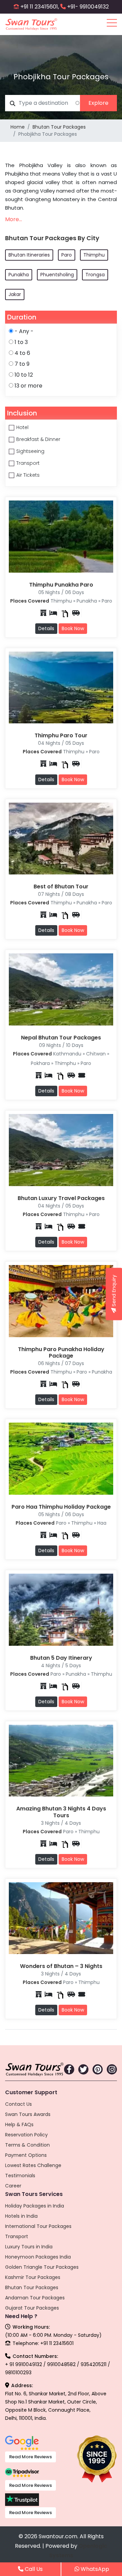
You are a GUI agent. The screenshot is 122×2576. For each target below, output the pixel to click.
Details (46, 628)
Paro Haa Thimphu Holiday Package (61, 1507)
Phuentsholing (57, 275)
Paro (67, 255)
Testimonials (20, 2176)
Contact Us (18, 2104)
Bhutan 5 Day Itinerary (61, 1658)
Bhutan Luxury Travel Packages (61, 1198)
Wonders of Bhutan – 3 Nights (61, 1966)
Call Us (33, 2569)
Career (13, 2186)
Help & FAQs (19, 2124)
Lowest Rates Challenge (33, 2165)
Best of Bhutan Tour (61, 887)
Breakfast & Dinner (38, 439)
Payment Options (26, 2155)
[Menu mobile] (112, 24)
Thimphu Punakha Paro (61, 585)
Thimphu (94, 255)
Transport (28, 463)
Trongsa (95, 275)
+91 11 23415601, (40, 7)
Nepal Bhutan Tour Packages (61, 1038)
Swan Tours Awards (28, 2114)
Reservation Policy (26, 2135)
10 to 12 (24, 375)
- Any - (24, 331)
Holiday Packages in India (35, 2206)
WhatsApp (94, 2569)
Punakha (19, 275)
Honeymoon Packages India (38, 2257)
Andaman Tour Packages (35, 2298)
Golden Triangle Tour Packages (42, 2267)
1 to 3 (21, 342)
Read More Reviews (30, 2457)
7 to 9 (22, 364)
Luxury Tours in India (29, 2247)
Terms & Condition (27, 2145)
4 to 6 (22, 353)
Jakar (15, 294)
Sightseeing (30, 451)
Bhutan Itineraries (29, 255)
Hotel (22, 427)
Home (18, 127)
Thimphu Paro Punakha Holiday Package (61, 1352)
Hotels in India (21, 2216)
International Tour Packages (38, 2226)
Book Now (73, 628)
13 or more (28, 386)
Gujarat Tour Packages (32, 2308)
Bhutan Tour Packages (59, 127)
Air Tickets (28, 475)
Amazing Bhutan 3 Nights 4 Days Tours (61, 1812)
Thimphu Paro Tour (61, 735)
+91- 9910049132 (88, 7)
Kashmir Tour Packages (33, 2277)
